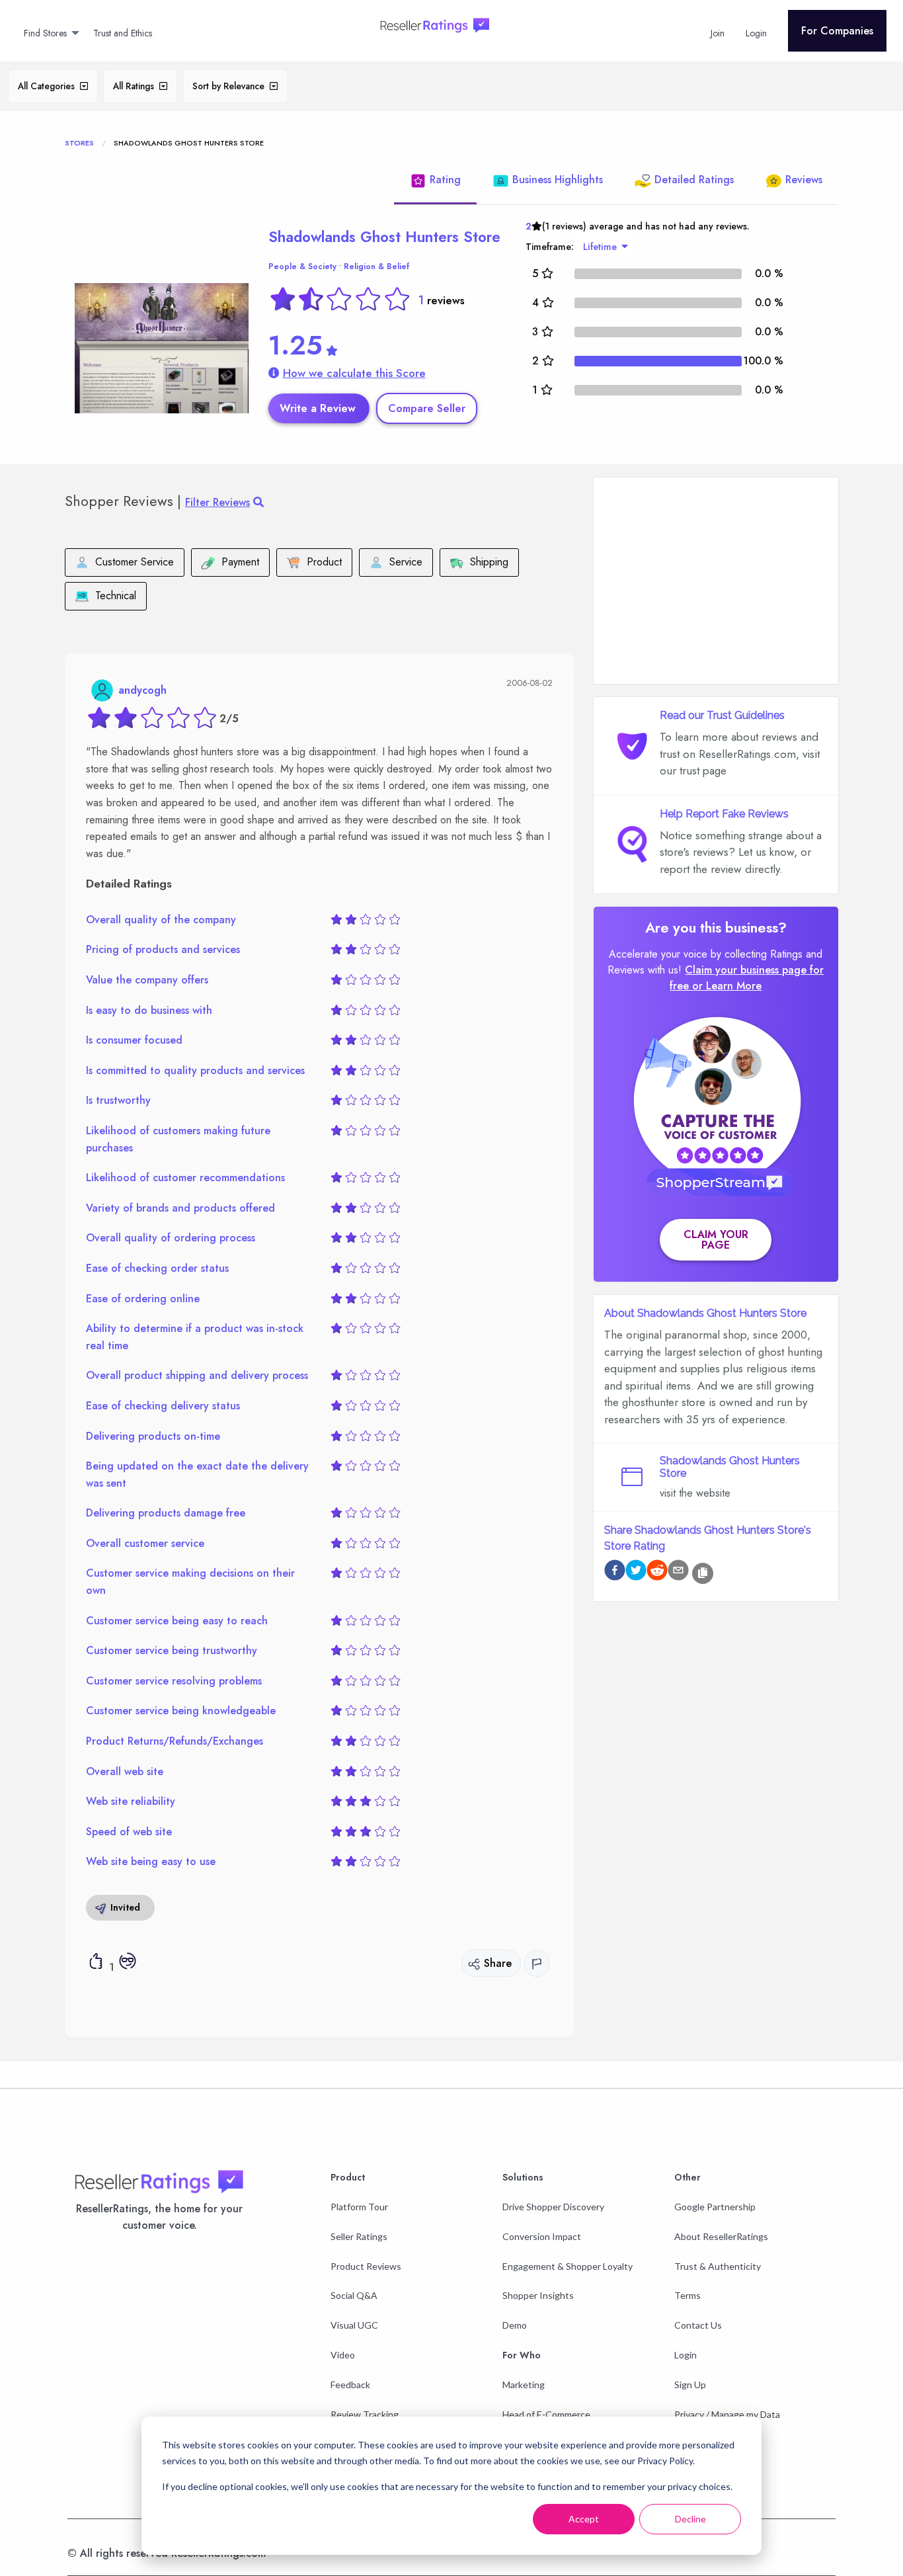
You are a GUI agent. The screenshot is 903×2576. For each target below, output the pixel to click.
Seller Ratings (359, 2236)
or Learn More (727, 986)
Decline (690, 2519)
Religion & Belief (376, 267)
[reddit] (657, 1572)
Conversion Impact (542, 2236)
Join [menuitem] (718, 33)
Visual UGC (354, 2325)
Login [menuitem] (756, 33)
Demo (515, 2325)
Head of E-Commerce (546, 2414)
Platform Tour (359, 2207)
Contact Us (698, 2325)
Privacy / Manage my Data (727, 2414)
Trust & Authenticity (718, 2266)
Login (686, 2355)
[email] (678, 1572)
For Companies (837, 31)
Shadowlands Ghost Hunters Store (384, 237)
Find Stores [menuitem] (45, 33)
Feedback (350, 2385)
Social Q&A (354, 2295)
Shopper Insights (538, 2295)
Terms (687, 2295)
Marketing (524, 2385)
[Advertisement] (716, 581)
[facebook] (615, 1572)
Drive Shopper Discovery (553, 2207)
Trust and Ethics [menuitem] (123, 33)
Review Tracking (365, 2414)
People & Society (302, 267)
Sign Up (690, 2385)
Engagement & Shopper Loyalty (568, 2266)
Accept (584, 2519)
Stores (79, 143)
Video (343, 2355)
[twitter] (636, 1572)
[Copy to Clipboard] (703, 1573)
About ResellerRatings (721, 2236)
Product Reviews (366, 2266)
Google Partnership (715, 2207)
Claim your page (716, 1240)
